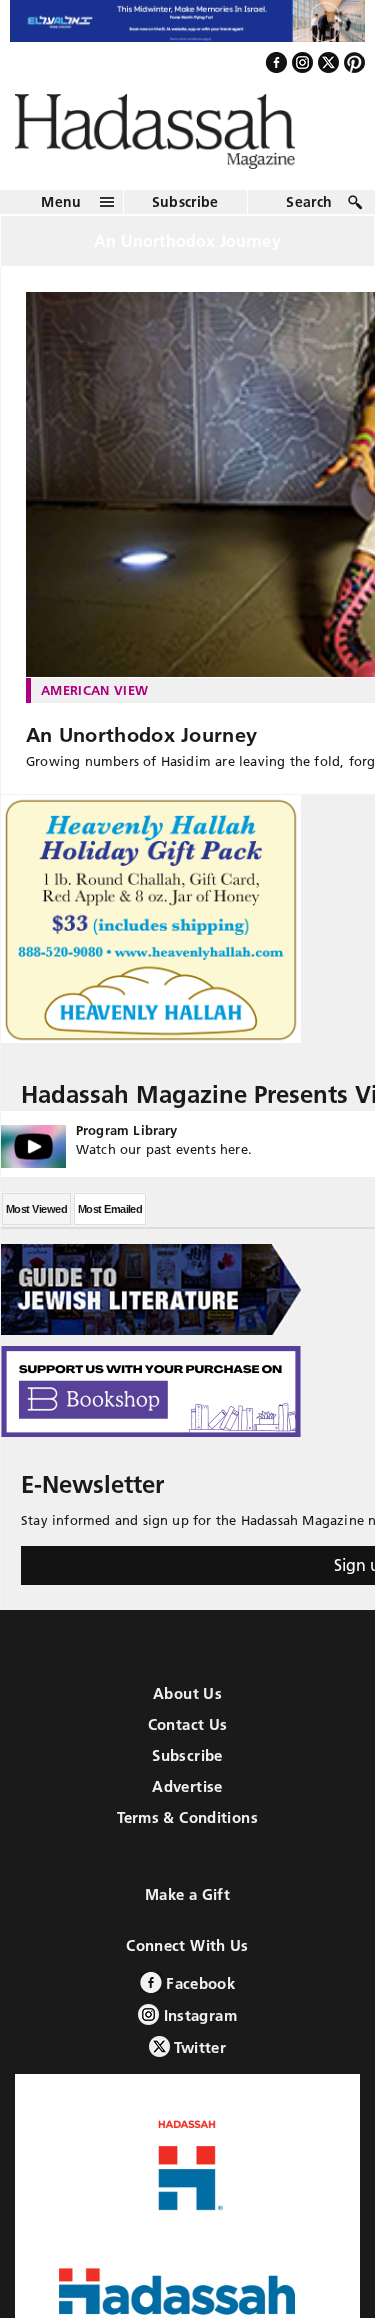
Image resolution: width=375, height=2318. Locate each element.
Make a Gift (187, 1912)
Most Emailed (110, 1227)
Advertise (187, 1804)
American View (94, 707)
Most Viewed (36, 1227)
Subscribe (185, 219)
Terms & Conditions (187, 1835)
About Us (187, 1711)
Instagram (198, 2033)
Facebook (198, 2001)
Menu (61, 219)
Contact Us (188, 1742)
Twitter (198, 2065)
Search (309, 219)
